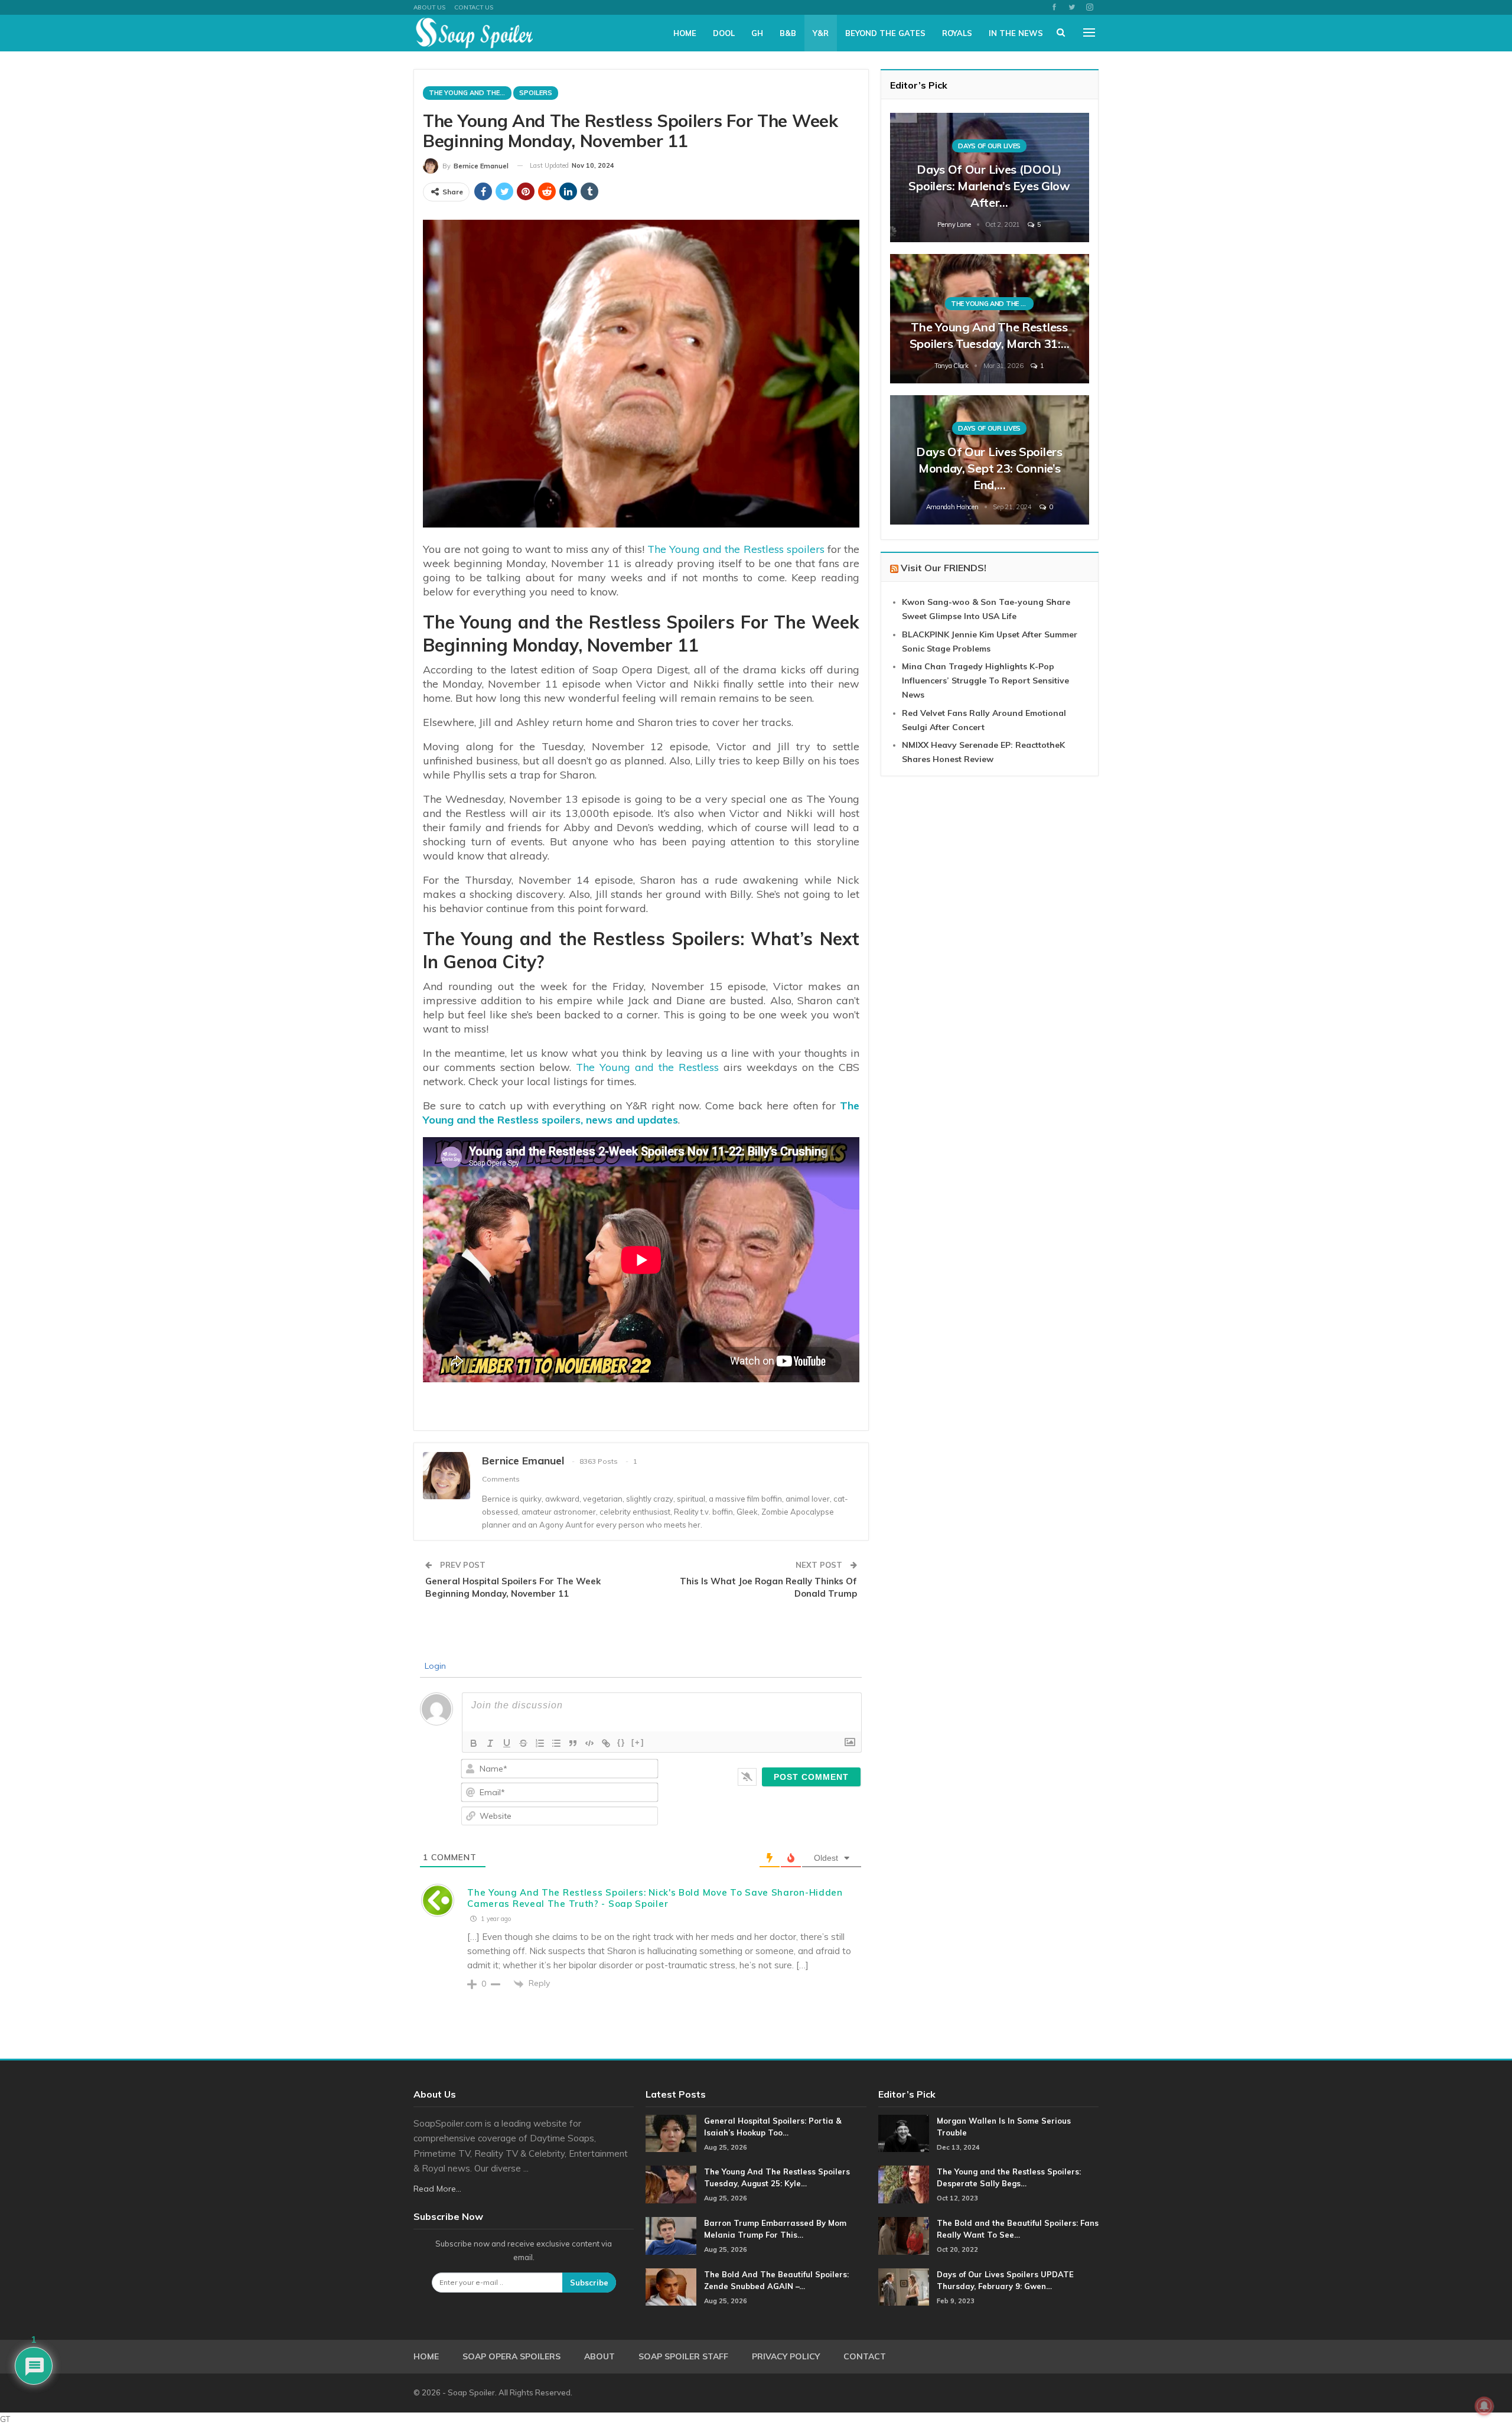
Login (434, 1666)
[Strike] (523, 1743)
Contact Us (474, 7)
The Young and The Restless (470, 93)
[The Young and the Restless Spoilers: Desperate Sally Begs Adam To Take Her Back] (904, 2184)
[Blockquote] (573, 1743)
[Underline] (507, 1743)
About (599, 2356)
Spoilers (536, 93)
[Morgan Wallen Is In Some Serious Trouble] (904, 2134)
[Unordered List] (556, 1743)
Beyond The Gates (885, 33)
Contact (865, 2356)
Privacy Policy (786, 2356)
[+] (638, 1742)
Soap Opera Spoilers (511, 2356)
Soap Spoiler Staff (683, 2356)
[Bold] (474, 1743)
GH (757, 33)
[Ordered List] (540, 1743)
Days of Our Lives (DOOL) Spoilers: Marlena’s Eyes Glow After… (989, 186)
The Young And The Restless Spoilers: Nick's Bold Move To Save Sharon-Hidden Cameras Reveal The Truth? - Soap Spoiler (655, 1898)
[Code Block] (589, 1743)
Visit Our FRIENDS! (944, 568)
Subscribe (589, 2283)
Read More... (437, 2189)
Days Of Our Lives (989, 146)
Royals (957, 33)
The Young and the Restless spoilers (736, 549)
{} (621, 1742)
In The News (1016, 33)
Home (685, 33)
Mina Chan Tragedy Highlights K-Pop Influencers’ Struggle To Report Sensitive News (985, 681)
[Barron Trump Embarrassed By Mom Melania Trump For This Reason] (671, 2236)
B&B (788, 33)
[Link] (606, 1743)
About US (429, 7)
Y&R (821, 33)
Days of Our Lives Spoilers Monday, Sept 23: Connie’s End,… (989, 468)
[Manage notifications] (1484, 2406)
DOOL (724, 33)
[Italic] (490, 1743)
